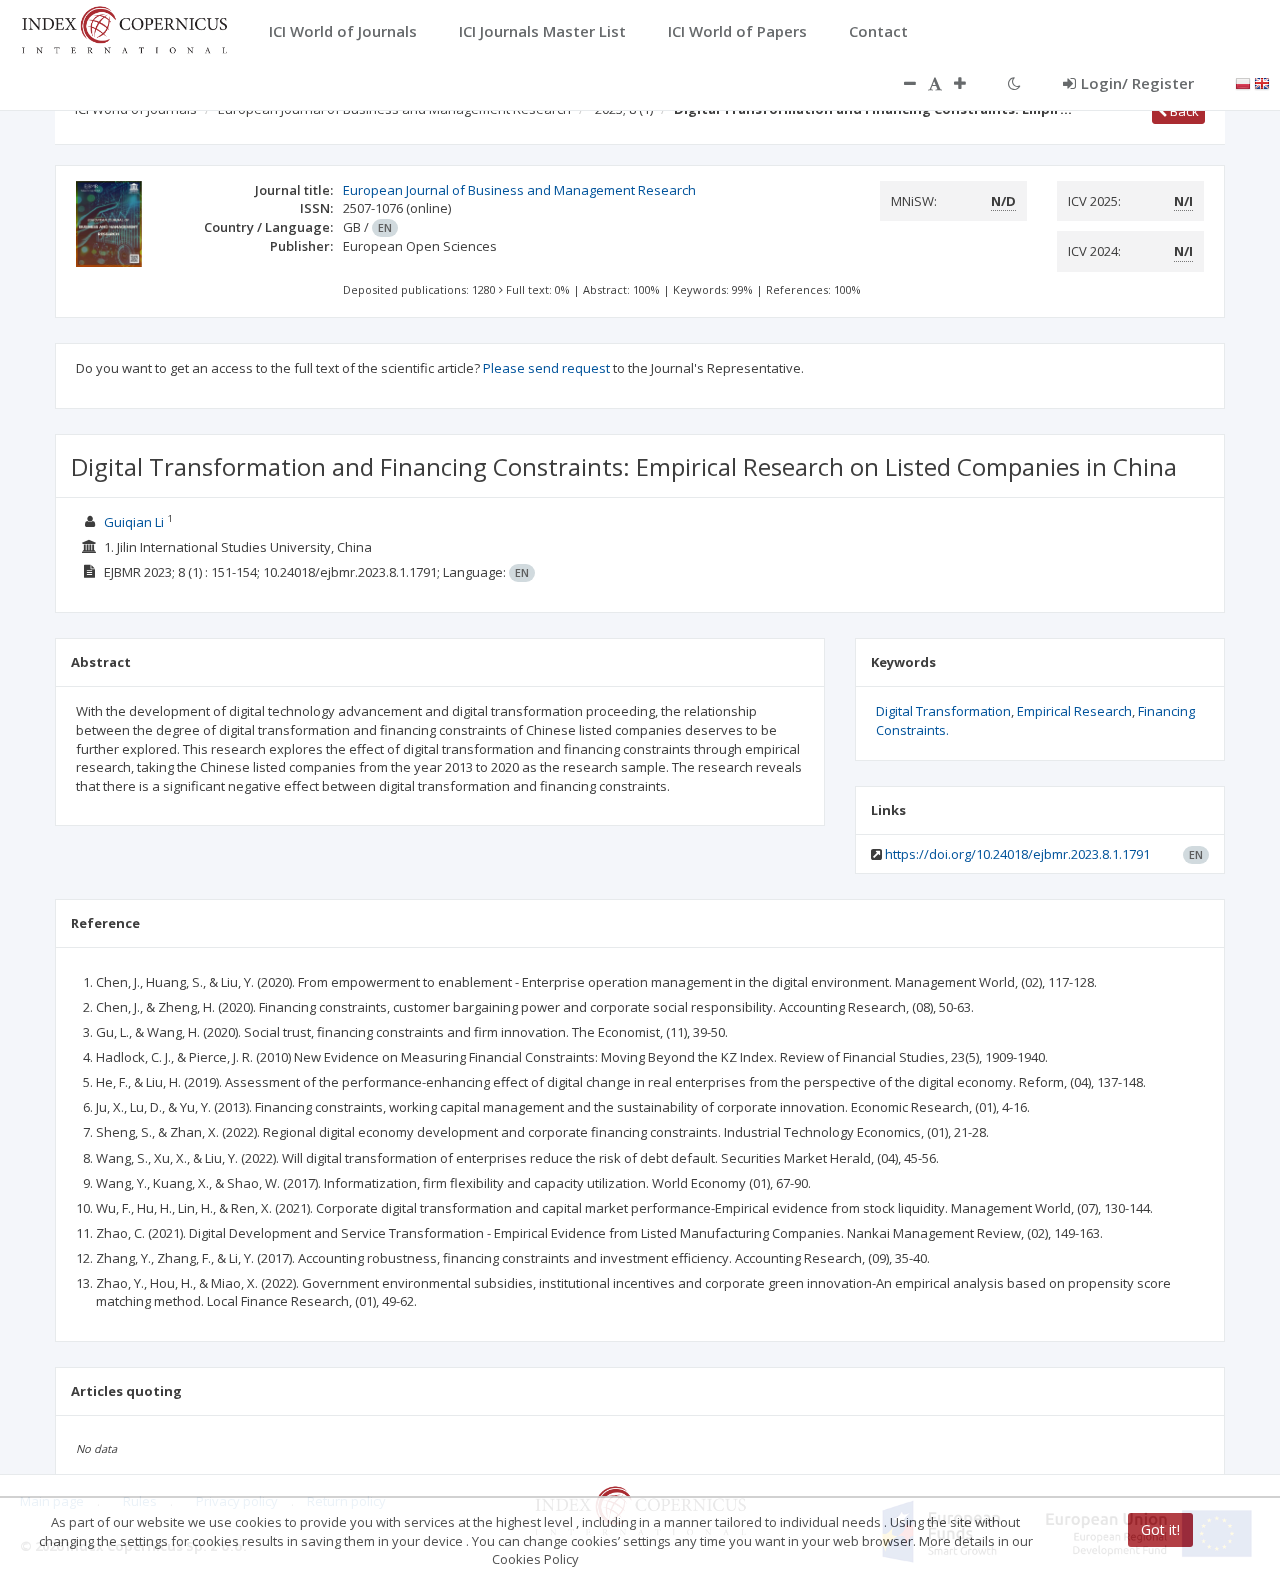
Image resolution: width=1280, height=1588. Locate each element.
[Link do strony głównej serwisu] (124, 28)
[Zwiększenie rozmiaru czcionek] (970, 83)
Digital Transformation (943, 711)
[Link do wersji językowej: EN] (1262, 82)
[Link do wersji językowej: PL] (1243, 82)
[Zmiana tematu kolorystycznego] (1014, 83)
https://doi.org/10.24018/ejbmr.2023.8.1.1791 (1017, 854)
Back (1183, 111)
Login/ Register (1137, 83)
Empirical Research (1074, 711)
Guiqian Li (134, 522)
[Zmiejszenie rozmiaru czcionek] (900, 83)
